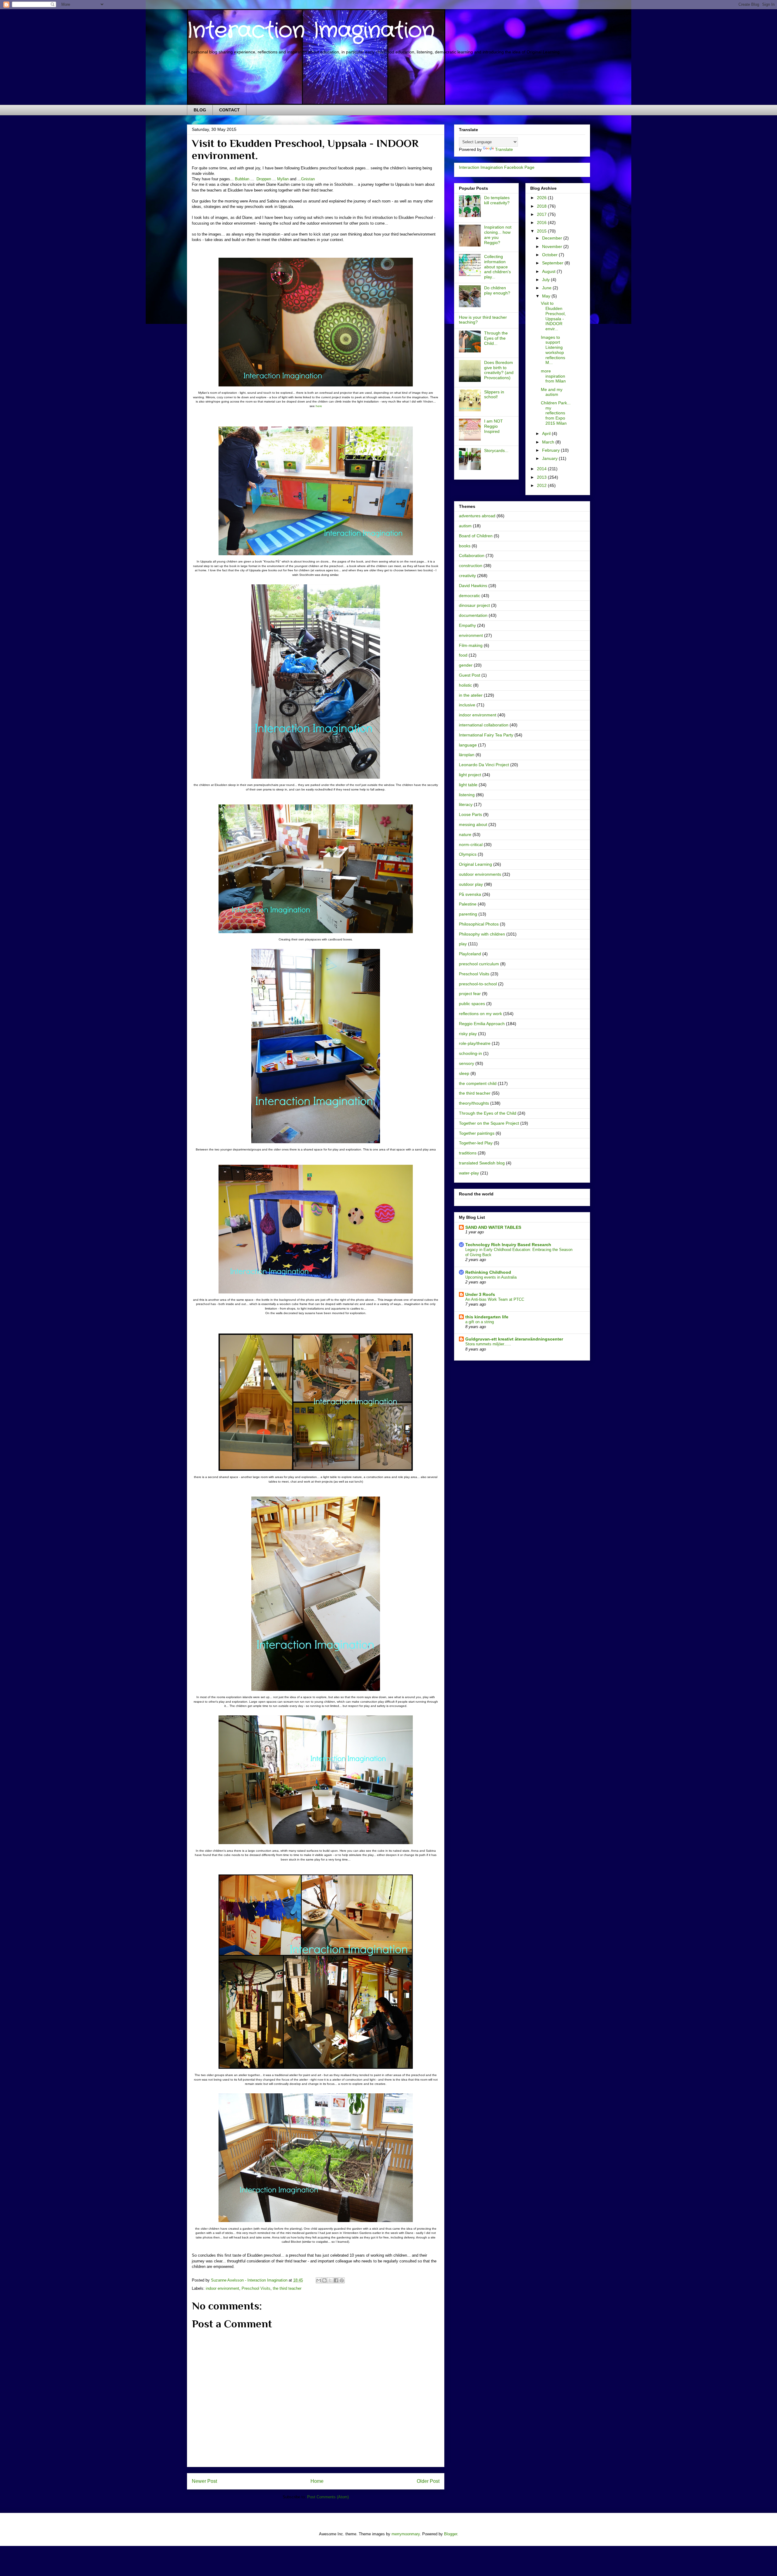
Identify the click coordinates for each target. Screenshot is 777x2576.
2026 (542, 198)
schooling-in (470, 1053)
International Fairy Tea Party (486, 735)
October (550, 255)
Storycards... (496, 450)
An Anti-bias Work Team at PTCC (495, 1299)
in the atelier (471, 695)
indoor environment (222, 2288)
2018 (542, 206)
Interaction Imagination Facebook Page (497, 167)
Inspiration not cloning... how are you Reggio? (498, 235)
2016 (542, 223)
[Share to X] (330, 2280)
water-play (469, 1173)
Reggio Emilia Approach (482, 1024)
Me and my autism (552, 392)
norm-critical (471, 845)
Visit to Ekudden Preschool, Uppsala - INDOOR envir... (553, 316)
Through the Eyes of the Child (488, 1113)
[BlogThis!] (324, 2280)
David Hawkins (473, 586)
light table (468, 785)
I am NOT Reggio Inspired (494, 426)
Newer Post (204, 2481)
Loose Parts (470, 814)
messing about (473, 824)
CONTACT (229, 110)
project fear (470, 994)
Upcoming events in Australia (491, 1277)
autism (465, 526)
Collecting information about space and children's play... (497, 267)
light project (470, 775)
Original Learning (475, 864)
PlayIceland (470, 954)
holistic (465, 685)
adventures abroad (477, 516)
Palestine (468, 904)
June (547, 288)
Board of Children (476, 536)
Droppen (264, 179)
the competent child (478, 1083)
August (549, 271)
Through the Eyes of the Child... (496, 338)
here (319, 406)
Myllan (283, 179)
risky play (468, 1034)
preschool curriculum (479, 964)
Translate (504, 149)
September (553, 263)
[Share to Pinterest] (342, 2280)
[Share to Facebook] (336, 2280)
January (550, 458)
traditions (468, 1153)
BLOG (200, 110)
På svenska (470, 894)
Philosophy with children (482, 934)
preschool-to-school (478, 984)
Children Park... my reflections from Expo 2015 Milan (556, 413)
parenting (468, 914)
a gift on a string (480, 1322)
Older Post (428, 2481)
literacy (466, 804)
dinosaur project (474, 605)
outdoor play (471, 884)
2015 (542, 231)
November (553, 246)
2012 (542, 485)
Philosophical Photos (479, 924)
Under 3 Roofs (480, 1294)
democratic (470, 596)
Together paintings (477, 1133)
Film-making (471, 645)
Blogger (451, 2534)
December (553, 238)
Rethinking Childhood (488, 1272)
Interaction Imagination (311, 31)
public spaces (472, 1004)
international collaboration (484, 725)
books (465, 546)
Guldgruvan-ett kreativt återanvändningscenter (514, 1339)
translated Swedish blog (482, 1163)
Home (317, 2481)
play (463, 944)
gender (466, 665)
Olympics (468, 854)
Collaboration (472, 556)
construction (471, 566)
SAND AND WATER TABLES (493, 1227)
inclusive (467, 705)
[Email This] (319, 2280)
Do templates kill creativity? (497, 200)
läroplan (467, 755)
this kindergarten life (487, 1317)
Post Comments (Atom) (328, 2497)
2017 (542, 214)
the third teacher (287, 2288)
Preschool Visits (256, 2288)
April (547, 433)
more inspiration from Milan (553, 376)
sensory (467, 1063)
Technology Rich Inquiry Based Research (508, 1245)
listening (467, 795)
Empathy (467, 625)
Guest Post (470, 675)
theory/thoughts (474, 1103)
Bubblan (242, 179)
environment (471, 635)
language (468, 745)
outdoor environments (480, 874)
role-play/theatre (475, 1043)
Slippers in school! (494, 394)
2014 (542, 469)
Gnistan (308, 179)
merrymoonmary (406, 2534)
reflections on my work (480, 1014)
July (546, 280)
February (551, 450)
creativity (467, 576)
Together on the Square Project (489, 1123)
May (547, 296)
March (549, 442)
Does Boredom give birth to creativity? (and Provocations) (499, 370)
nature (465, 834)
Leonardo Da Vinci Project (484, 765)
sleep (464, 1073)
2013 (542, 477)
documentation (473, 615)
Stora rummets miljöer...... (488, 1344)
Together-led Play (476, 1143)
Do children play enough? (497, 290)
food (463, 655)
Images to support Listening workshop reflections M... (553, 350)
